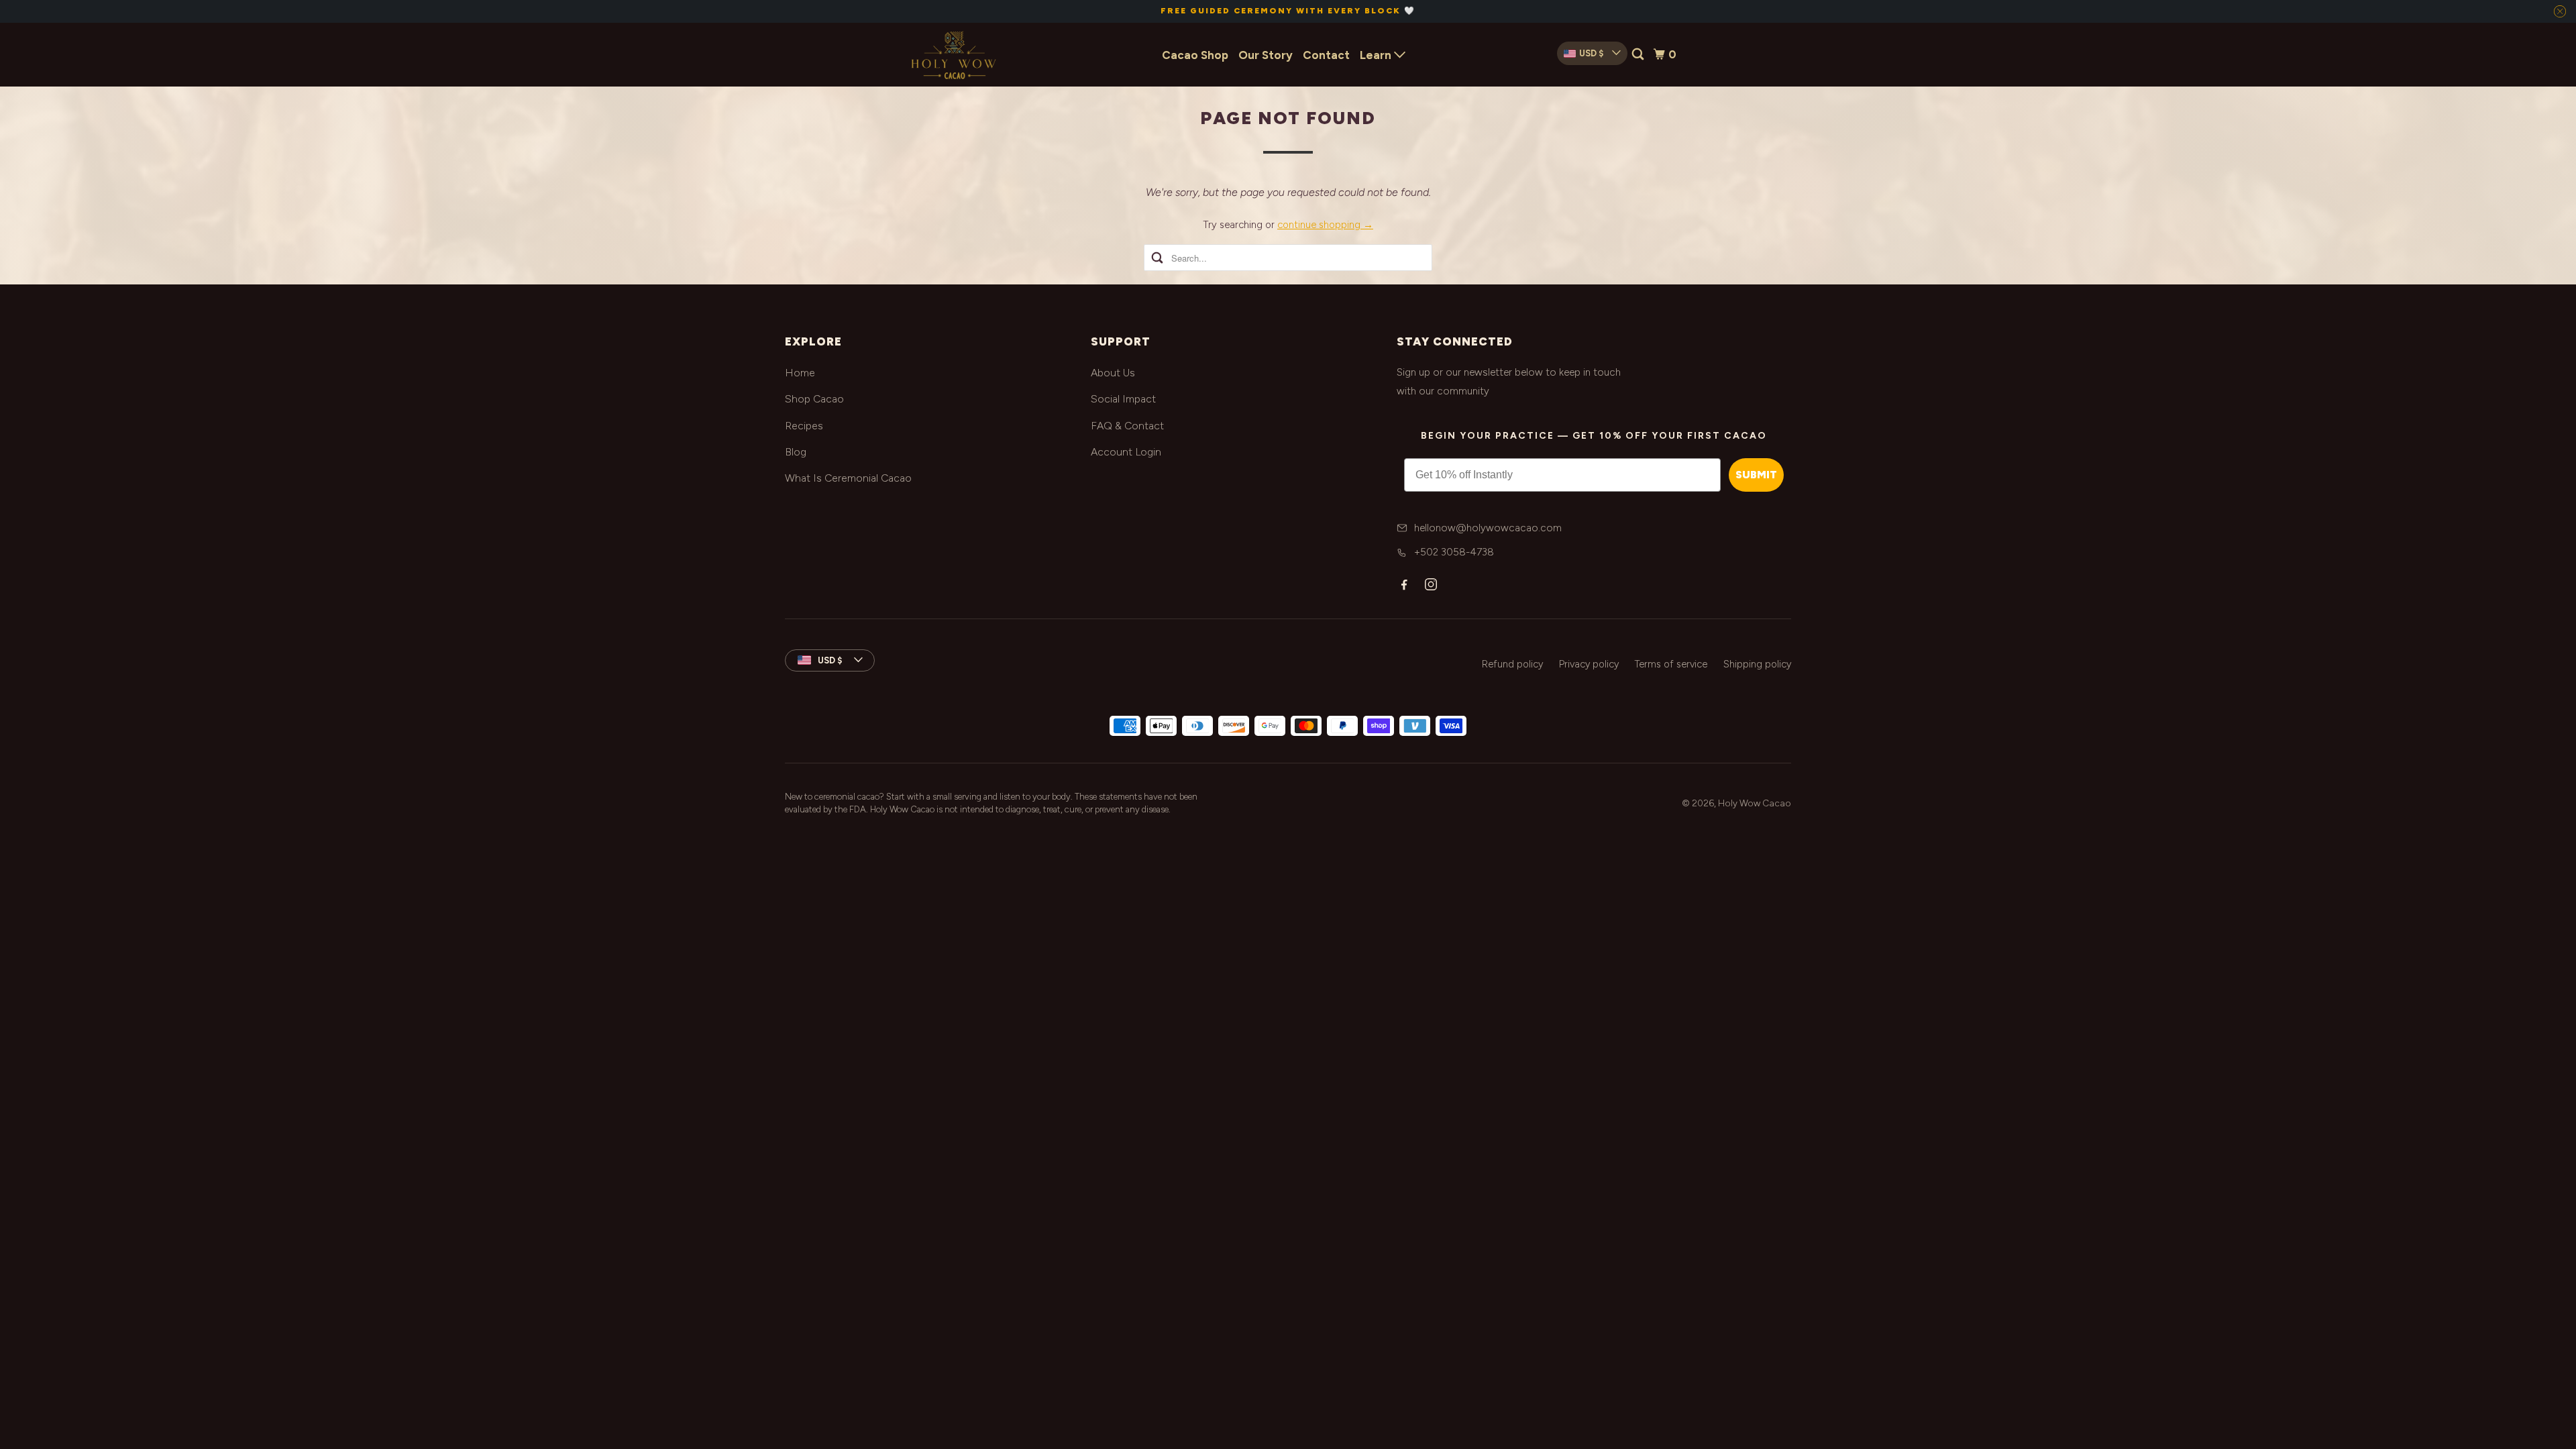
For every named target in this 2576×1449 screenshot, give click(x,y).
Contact (1326, 55)
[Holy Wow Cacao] (953, 55)
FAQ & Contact (1127, 426)
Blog (796, 452)
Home (800, 373)
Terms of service (1671, 664)
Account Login (1126, 452)
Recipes (804, 426)
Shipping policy (1757, 664)
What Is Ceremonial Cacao (848, 478)
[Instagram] (1431, 584)
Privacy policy (1589, 664)
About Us (1113, 373)
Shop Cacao (814, 399)
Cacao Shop (1195, 55)
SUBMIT (1756, 475)
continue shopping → (1325, 225)
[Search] (1639, 55)
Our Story (1266, 55)
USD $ (1591, 53)
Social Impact (1123, 399)
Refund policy (1512, 664)
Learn (1377, 55)
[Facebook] (1404, 584)
